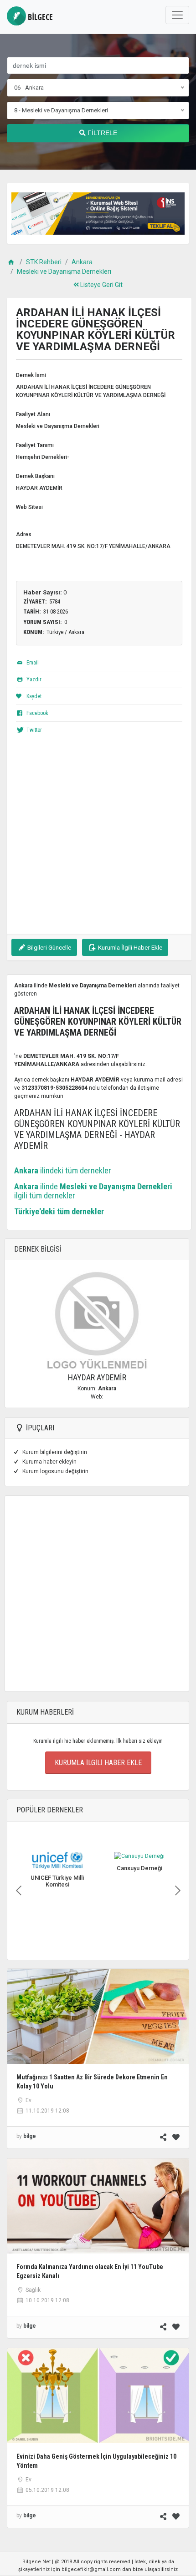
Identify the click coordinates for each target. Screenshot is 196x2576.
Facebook (37, 713)
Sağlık (33, 2290)
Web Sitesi (29, 507)
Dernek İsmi (31, 375)
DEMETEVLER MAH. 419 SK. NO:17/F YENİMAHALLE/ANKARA (93, 546)
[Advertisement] (98, 836)
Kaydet (33, 696)
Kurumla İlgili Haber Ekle (129, 947)
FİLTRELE (101, 133)
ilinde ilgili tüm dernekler (93, 1191)
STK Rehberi (44, 262)
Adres (24, 534)
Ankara (82, 262)
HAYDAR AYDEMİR (39, 488)
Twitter (34, 730)
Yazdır (33, 679)
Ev (28, 2100)
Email (32, 663)
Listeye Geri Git (101, 285)
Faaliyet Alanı (33, 414)
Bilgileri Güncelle (49, 947)
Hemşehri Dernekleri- (43, 457)
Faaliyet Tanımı (35, 445)
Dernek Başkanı (35, 476)
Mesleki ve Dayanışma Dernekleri (64, 272)
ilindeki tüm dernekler (63, 1170)
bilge (39, 17)
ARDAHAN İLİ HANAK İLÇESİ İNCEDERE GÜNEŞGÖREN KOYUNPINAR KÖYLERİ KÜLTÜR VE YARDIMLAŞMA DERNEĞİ (91, 391)
